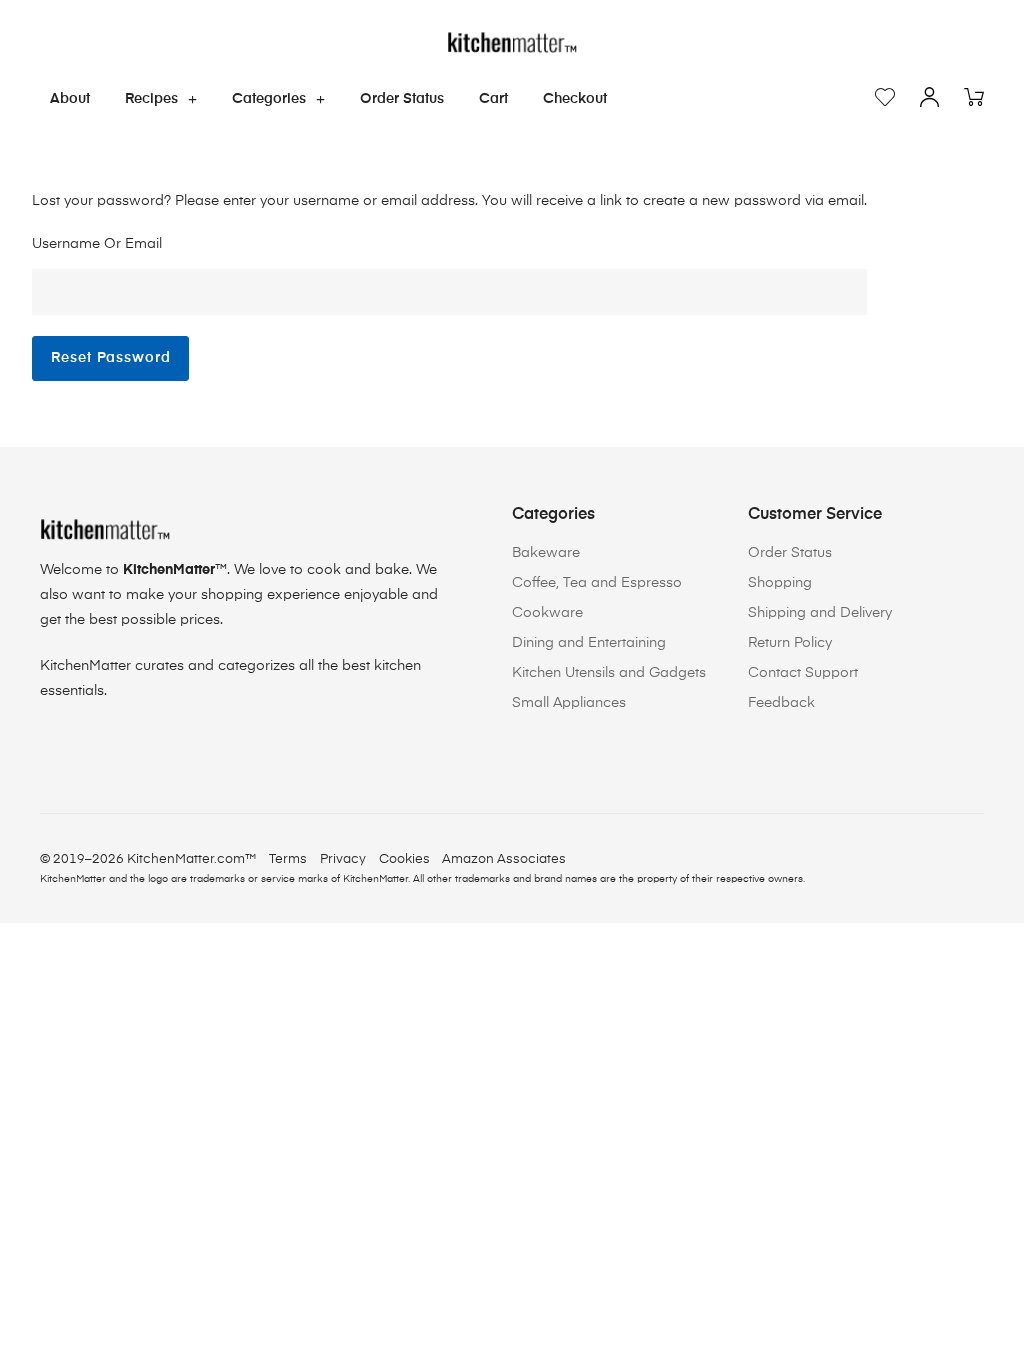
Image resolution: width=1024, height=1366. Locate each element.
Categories (269, 99)
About (70, 99)
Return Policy (790, 643)
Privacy (343, 859)
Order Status (402, 99)
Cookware (547, 613)
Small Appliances (569, 703)
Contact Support (803, 673)
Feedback (781, 703)
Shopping (780, 583)
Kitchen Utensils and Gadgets (609, 673)
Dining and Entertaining (589, 643)
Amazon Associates (504, 859)
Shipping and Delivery (820, 613)
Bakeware (546, 553)
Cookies (404, 859)
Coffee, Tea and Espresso (597, 583)
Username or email (97, 244)
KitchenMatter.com (186, 859)
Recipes (151, 99)
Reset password (111, 358)
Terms (288, 859)
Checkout (575, 99)
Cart (493, 99)
